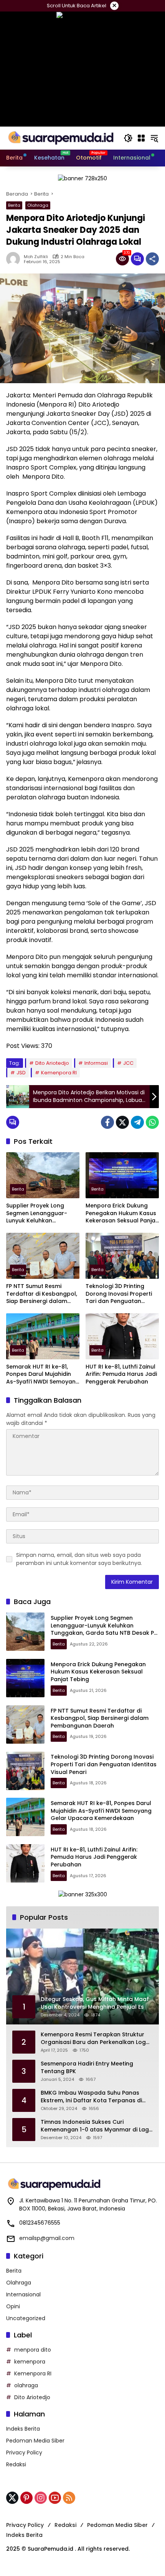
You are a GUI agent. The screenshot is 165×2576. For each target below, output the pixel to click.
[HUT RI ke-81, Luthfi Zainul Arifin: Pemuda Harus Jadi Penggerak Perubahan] (122, 1336)
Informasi (96, 1063)
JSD (21, 1073)
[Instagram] (41, 2498)
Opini (13, 2306)
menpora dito (33, 2350)
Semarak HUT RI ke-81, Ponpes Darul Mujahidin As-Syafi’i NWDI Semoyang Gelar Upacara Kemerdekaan (43, 1374)
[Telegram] (137, 1122)
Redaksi (16, 2464)
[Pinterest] (26, 2498)
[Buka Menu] (141, 138)
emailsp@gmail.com (47, 2238)
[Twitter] (122, 1122)
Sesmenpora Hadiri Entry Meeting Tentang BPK (87, 2068)
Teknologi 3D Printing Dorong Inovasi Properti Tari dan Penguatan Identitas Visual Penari (119, 1294)
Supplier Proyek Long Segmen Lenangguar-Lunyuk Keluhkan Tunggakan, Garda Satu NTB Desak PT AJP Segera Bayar (41, 1213)
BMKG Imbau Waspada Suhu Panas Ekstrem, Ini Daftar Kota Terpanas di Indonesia (91, 2097)
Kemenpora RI (59, 1073)
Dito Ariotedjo (52, 1063)
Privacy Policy (24, 2452)
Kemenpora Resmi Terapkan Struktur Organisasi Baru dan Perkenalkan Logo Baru (95, 2038)
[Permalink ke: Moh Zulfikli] (15, 259)
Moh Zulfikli (36, 257)
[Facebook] (107, 1122)
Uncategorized (26, 2318)
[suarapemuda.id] (61, 138)
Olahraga (38, 205)
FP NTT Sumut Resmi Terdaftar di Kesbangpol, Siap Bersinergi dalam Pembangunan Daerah (42, 1294)
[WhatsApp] (152, 1122)
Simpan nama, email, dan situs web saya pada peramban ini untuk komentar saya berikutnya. (79, 1559)
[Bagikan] (152, 259)
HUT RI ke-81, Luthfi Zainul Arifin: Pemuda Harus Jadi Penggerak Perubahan (121, 1374)
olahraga (26, 2385)
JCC (128, 1063)
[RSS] (69, 2498)
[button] (128, 138)
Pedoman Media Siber (35, 2441)
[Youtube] (55, 2498)
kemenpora (30, 2362)
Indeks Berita (23, 2429)
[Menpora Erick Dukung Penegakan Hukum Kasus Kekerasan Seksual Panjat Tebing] (122, 1175)
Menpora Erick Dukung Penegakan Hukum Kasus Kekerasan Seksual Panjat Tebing (122, 1213)
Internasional (23, 2294)
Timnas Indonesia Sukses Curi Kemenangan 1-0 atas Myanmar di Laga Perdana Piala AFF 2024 (97, 2126)
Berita (14, 205)
